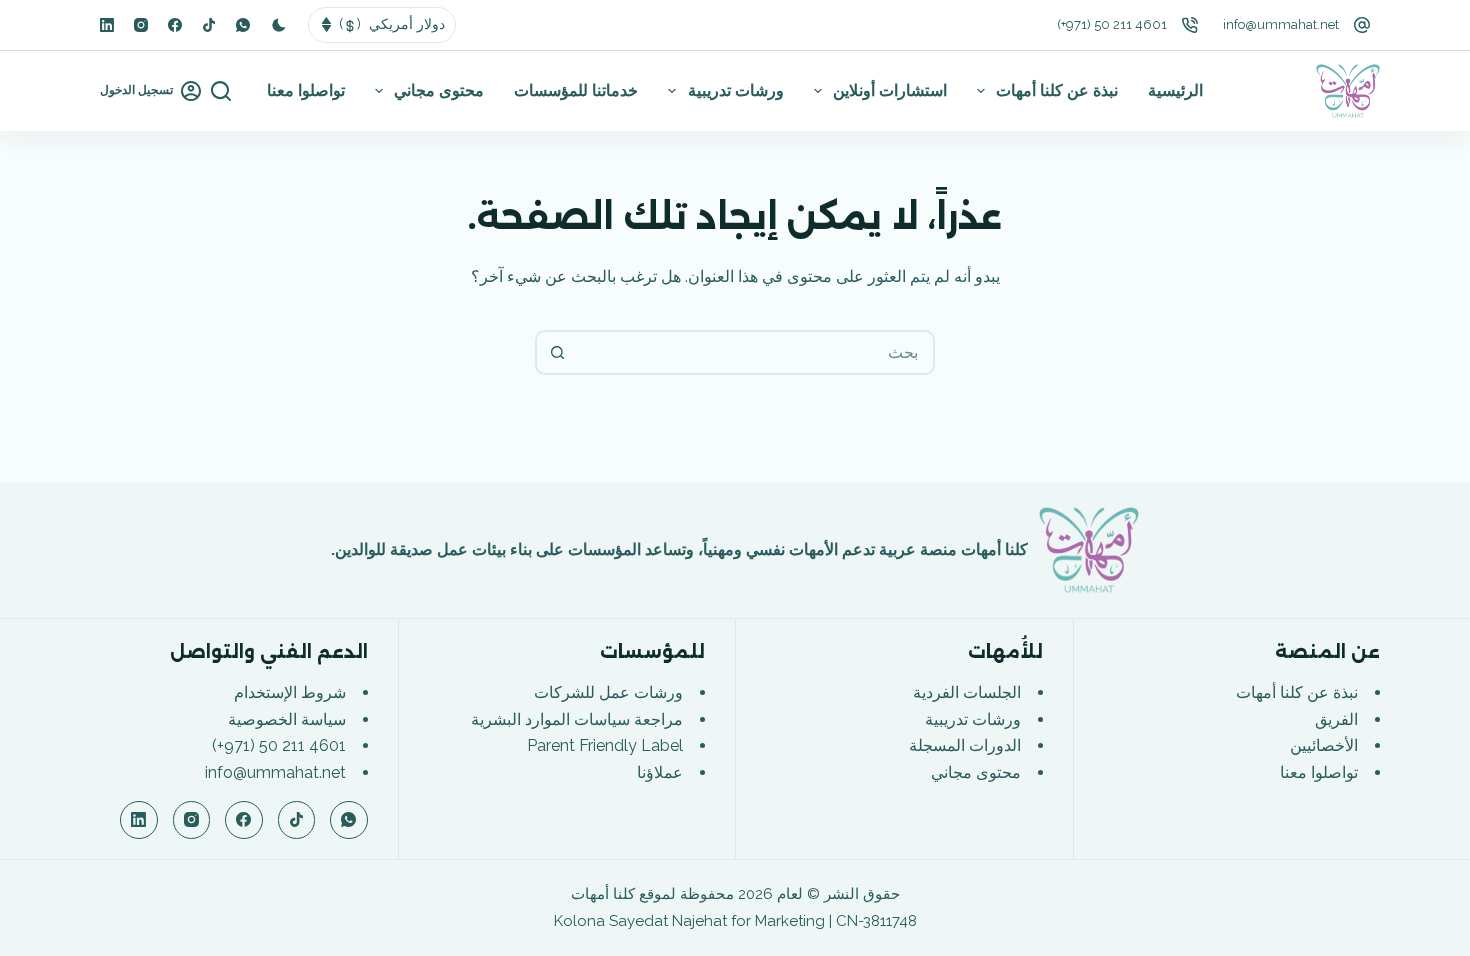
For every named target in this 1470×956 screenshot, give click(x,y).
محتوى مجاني (439, 90)
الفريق (1336, 719)
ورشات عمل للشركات (608, 692)
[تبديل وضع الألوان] (279, 25)
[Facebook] (175, 25)
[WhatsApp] (243, 25)
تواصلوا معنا (306, 90)
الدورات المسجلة (965, 745)
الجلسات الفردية (967, 692)
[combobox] (755, 352)
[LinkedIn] (107, 25)
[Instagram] (141, 25)
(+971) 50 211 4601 (1112, 24)
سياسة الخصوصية (287, 719)
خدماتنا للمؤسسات (576, 90)
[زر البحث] (557, 352)
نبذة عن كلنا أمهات (1057, 90)
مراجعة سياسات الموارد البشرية (577, 719)
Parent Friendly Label (605, 745)
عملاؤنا (660, 772)
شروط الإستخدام (290, 692)
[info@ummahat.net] (1362, 25)
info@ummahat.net (1281, 24)
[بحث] (221, 91)
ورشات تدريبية (736, 90)
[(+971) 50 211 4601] (1190, 25)
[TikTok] (209, 25)
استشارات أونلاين (890, 90)
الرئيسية (1175, 90)
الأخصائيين (1324, 745)
